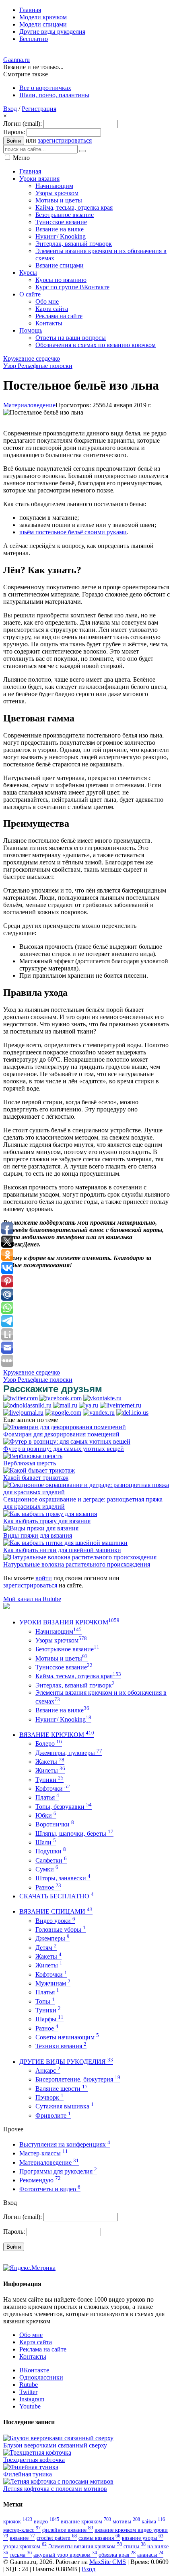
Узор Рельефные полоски (38, 366)
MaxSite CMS (108, 2562)
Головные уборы (61, 1929)
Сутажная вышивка (65, 2106)
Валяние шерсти (62, 2089)
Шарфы (49, 2019)
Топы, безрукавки (64, 1807)
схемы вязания (99, 2538)
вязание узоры (143, 2538)
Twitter (28, 2392)
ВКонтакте (34, 2370)
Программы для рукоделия (58, 2171)
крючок (18, 2521)
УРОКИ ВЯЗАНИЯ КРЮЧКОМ (69, 1622)
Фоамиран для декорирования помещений (61, 1434)
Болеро (49, 1744)
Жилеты (50, 1770)
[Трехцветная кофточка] (37, 2452)
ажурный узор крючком (65, 2555)
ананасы (150, 2555)
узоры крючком (25, 2546)
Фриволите (53, 2115)
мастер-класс (22, 2530)
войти (44, 1578)
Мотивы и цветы (62, 1658)
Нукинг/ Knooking (63, 1719)
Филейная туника (28, 2474)
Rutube (29, 2385)
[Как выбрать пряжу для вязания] (50, 1514)
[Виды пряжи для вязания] (41, 1528)
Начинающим (59, 1631)
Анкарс (48, 2070)
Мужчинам (53, 1983)
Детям (46, 1948)
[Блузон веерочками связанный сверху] (58, 2438)
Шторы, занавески (63, 1878)
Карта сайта (36, 2342)
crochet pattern (57, 2538)
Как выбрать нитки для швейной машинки (62, 1550)
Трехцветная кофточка (34, 2460)
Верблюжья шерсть (30, 1463)
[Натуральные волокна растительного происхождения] (80, 1557)
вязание (22, 2538)
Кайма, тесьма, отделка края (78, 1676)
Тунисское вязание (64, 1667)
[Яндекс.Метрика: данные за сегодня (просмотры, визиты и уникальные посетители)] (29, 2268)
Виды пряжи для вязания (38, 1535)
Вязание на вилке (62, 1710)
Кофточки (53, 1788)
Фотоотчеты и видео (50, 2189)
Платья (47, 1797)
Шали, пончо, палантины (54, 95)
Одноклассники (41, 2377)
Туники (49, 1780)
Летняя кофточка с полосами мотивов (55, 2489)
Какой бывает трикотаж (36, 1478)
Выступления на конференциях (65, 2144)
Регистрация (39, 109)
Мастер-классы (44, 2153)
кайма (153, 2521)
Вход (10, 109)
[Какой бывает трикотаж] (39, 1470)
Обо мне (31, 2335)
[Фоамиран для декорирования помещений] (65, 1427)
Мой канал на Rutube (32, 1599)
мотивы (126, 2521)
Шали (46, 1842)
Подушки (51, 1851)
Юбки (46, 1815)
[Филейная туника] (31, 2467)
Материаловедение (29, 405)
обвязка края (117, 2555)
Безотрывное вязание (67, 1649)
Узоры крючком (61, 1640)
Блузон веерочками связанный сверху (55, 2445)
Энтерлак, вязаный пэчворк (75, 1685)
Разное (48, 1887)
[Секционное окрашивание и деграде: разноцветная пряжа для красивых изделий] (86, 1492)
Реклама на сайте (43, 2349)
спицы (135, 2546)
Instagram (32, 2399)
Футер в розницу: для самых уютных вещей (64, 1449)
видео (46, 2521)
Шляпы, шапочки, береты (74, 1833)
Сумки (47, 1869)
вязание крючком (86, 2521)
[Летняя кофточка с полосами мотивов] (58, 2481)
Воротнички (55, 1824)
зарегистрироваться (65, 140)
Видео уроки (55, 1921)
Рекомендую (40, 2180)
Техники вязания (61, 2046)
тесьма (21, 2555)
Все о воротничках (45, 88)
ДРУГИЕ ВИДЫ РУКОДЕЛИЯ (66, 2062)
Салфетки (51, 1860)
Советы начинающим (67, 2037)
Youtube (30, 2406)
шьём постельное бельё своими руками (73, 532)
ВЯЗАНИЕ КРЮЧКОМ (57, 1735)
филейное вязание (68, 2530)
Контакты (33, 2356)
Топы (45, 2001)
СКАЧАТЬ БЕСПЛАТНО (57, 1896)
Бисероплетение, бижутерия (78, 2079)
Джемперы (53, 1938)
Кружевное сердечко (32, 359)
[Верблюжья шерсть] (33, 1456)
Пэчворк (49, 2097)
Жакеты (50, 1762)
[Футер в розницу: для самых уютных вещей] (67, 1441)
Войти (14, 141)
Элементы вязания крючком (85, 2546)
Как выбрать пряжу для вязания (47, 1521)
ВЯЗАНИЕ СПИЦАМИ (56, 1911)
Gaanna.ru (16, 60)
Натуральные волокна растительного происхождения (77, 1564)
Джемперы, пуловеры (69, 1753)
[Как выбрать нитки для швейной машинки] (65, 1543)
